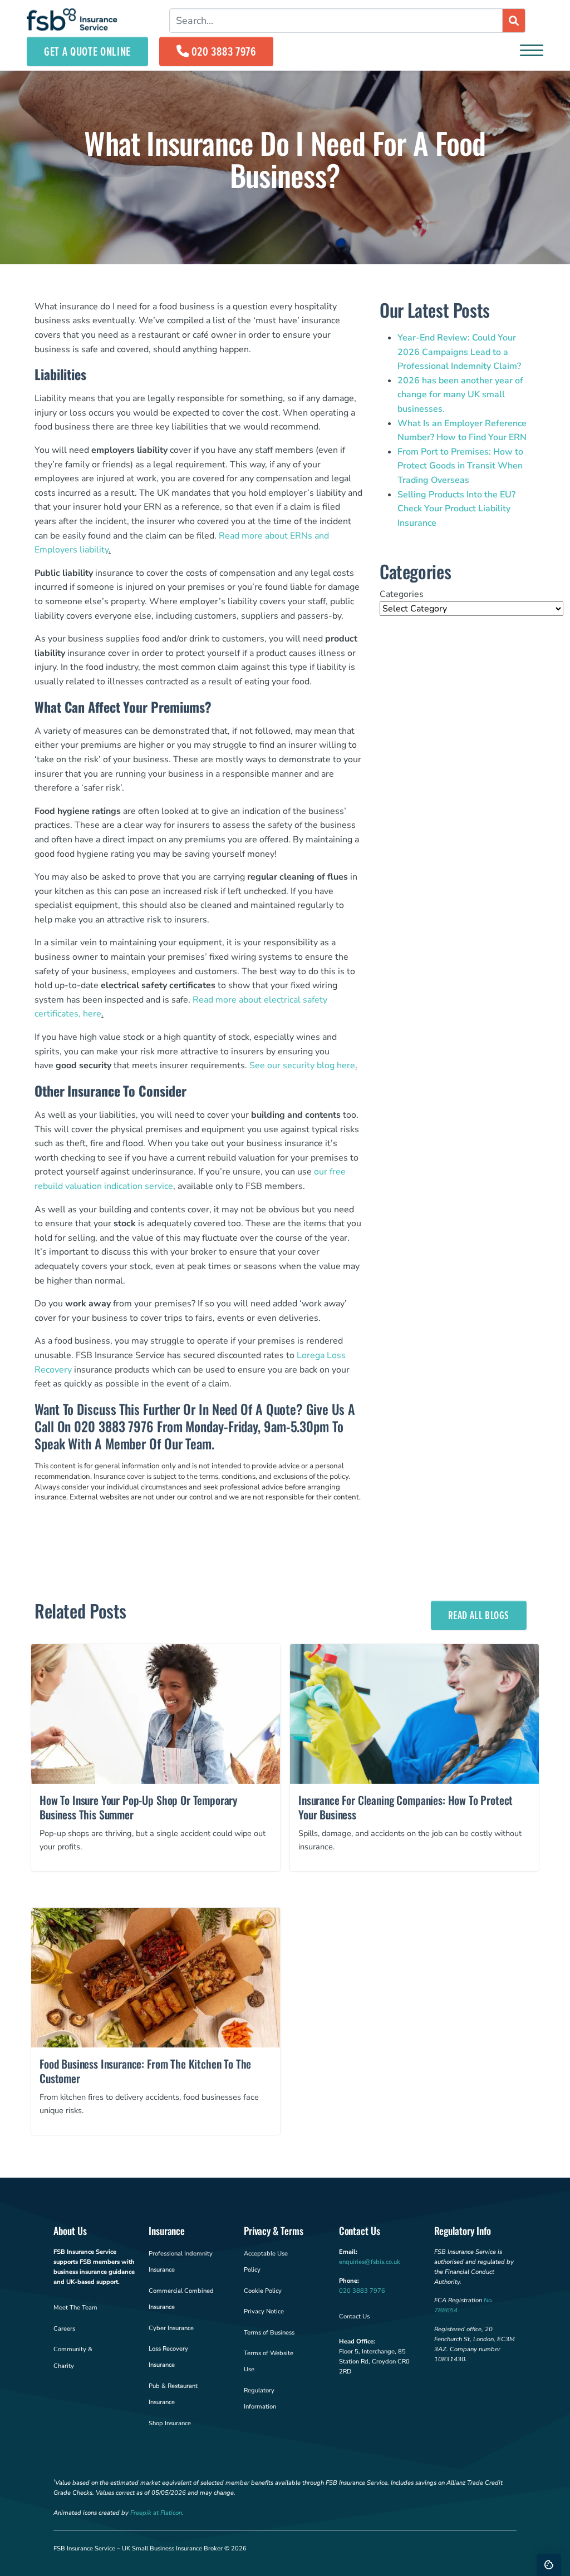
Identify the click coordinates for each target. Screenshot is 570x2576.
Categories (402, 594)
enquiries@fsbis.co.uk (370, 2262)
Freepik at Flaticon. (157, 2513)
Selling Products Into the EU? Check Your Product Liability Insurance (456, 509)
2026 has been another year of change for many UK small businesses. (460, 395)
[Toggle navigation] (532, 51)
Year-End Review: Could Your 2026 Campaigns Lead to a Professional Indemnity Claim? (459, 352)
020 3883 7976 (224, 51)
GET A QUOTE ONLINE (87, 51)
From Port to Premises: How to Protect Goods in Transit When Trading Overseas (460, 466)
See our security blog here (302, 1065)
